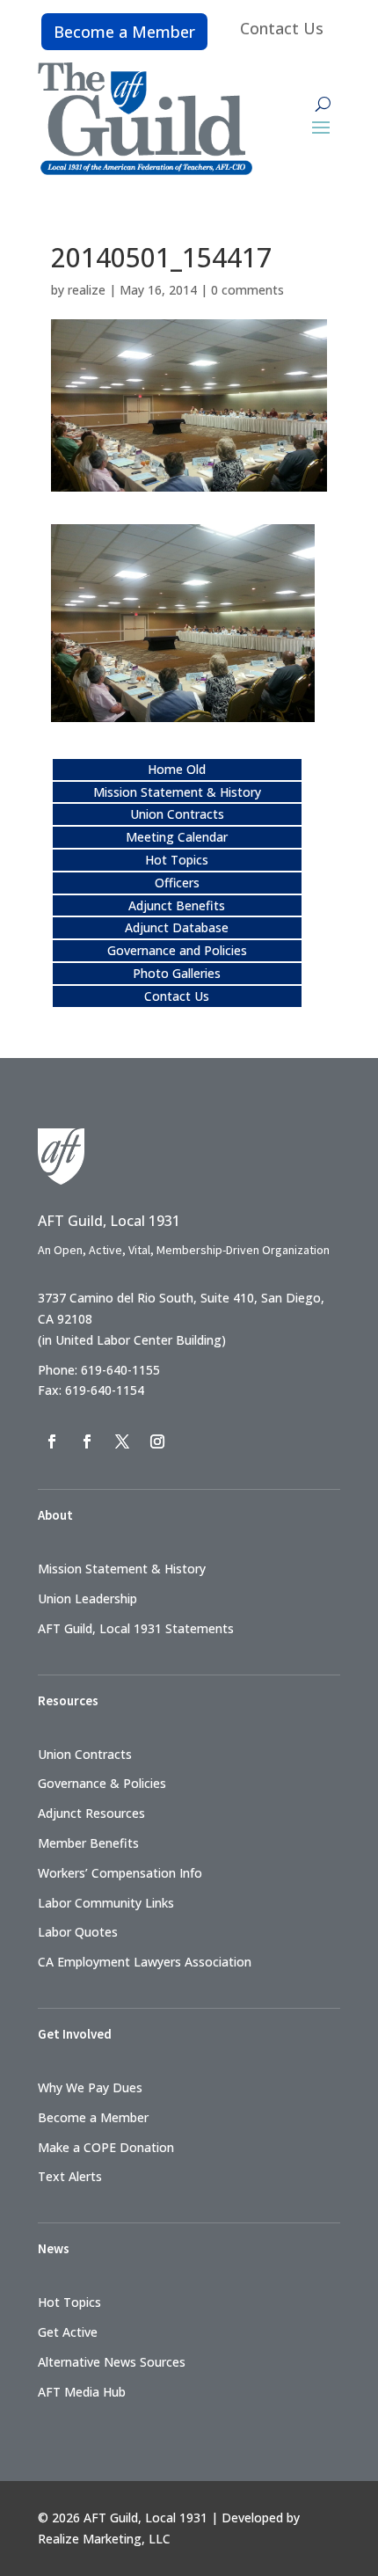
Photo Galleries (177, 973)
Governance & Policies (102, 1783)
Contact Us (282, 28)
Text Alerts (70, 2176)
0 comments (247, 290)
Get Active (68, 2332)
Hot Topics (177, 860)
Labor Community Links (106, 1903)
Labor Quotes (78, 1932)
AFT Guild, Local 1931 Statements (136, 1628)
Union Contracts (177, 814)
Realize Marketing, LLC (104, 2539)
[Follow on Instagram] (157, 1441)
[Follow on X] (122, 1441)
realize (87, 290)
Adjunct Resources (91, 1813)
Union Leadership (87, 1598)
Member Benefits (88, 1843)
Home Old (177, 769)
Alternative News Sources (112, 2362)
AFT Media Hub (82, 2392)
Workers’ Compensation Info (120, 1873)
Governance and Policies (177, 950)
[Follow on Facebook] (52, 1441)
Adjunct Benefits (177, 905)
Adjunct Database (177, 927)
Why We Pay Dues (90, 2087)
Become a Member (124, 32)
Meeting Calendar (177, 837)
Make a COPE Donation (106, 2147)
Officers (177, 883)
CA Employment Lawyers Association (145, 1962)
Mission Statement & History (177, 792)
